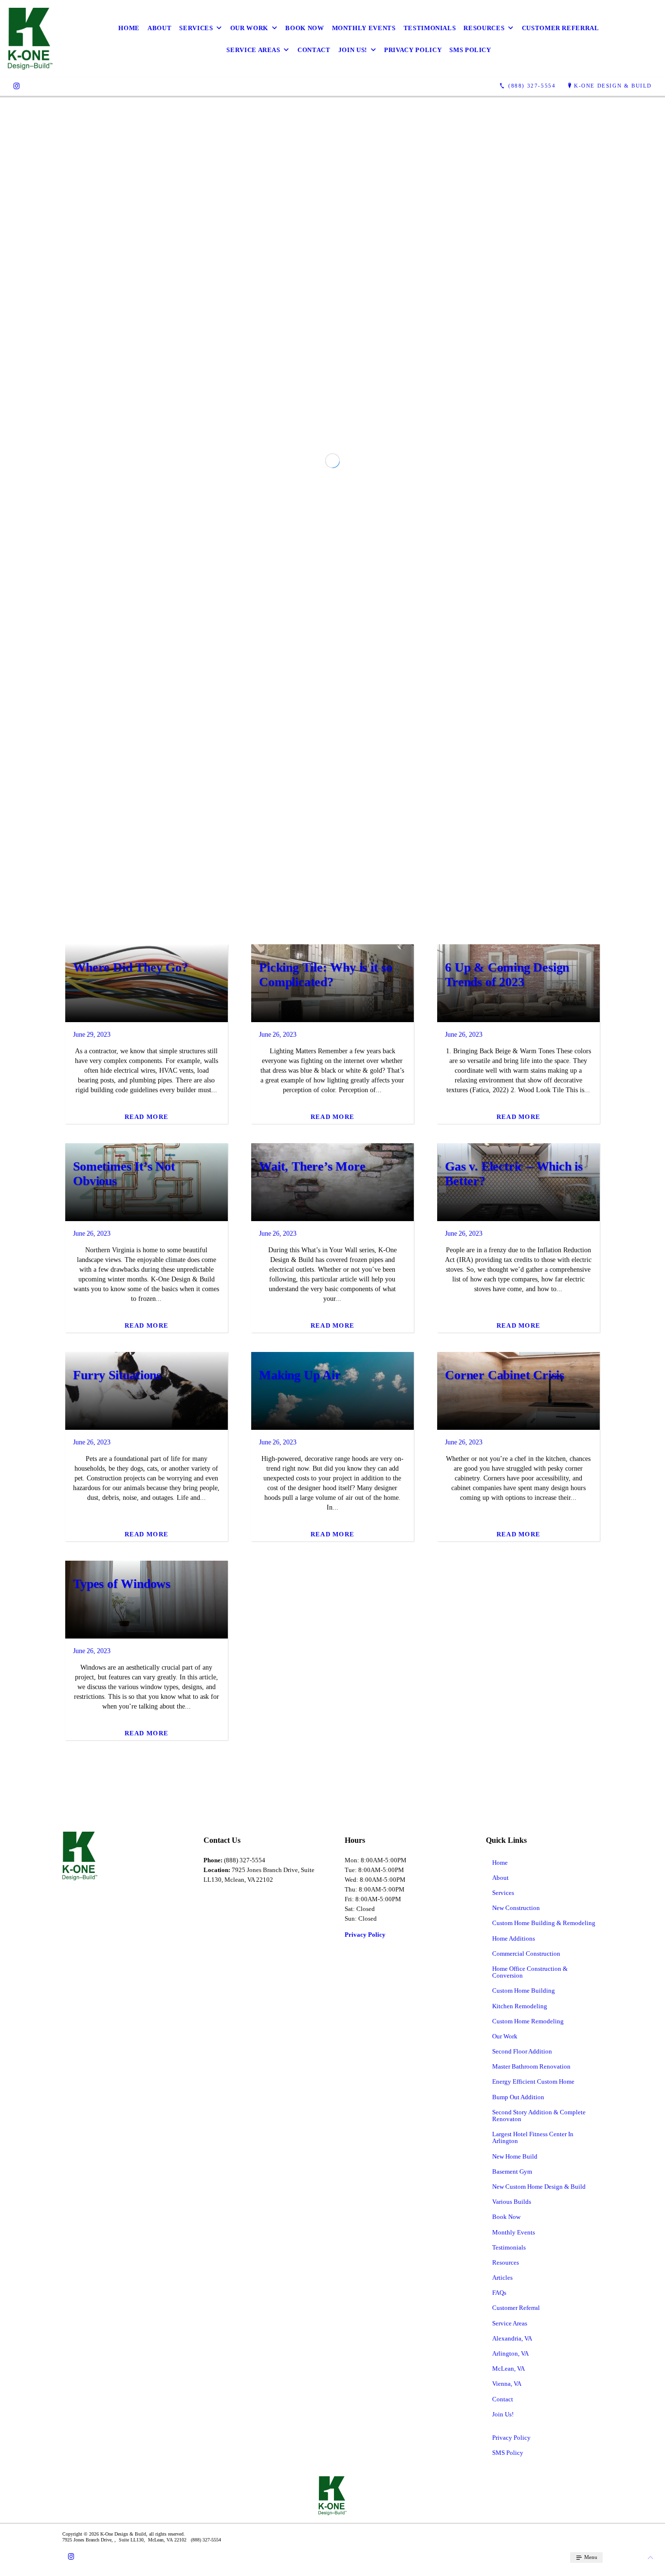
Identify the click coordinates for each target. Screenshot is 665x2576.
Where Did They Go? (130, 1335)
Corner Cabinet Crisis (505, 1742)
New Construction (516, 2275)
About (159, 28)
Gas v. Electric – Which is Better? (514, 1541)
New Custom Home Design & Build (539, 2553)
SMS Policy (470, 50)
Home (129, 28)
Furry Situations (117, 1742)
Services (196, 28)
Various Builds (512, 2569)
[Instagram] (17, 86)
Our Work (249, 28)
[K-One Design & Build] (30, 39)
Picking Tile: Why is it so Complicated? (326, 1342)
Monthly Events (364, 28)
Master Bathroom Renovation (531, 2434)
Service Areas (253, 50)
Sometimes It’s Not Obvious (124, 1541)
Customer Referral (561, 28)
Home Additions (514, 2305)
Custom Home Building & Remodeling (544, 2290)
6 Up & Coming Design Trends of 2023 (507, 1342)
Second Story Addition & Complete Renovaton (539, 2482)
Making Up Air (300, 1742)
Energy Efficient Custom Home (533, 2449)
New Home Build (515, 2523)
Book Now (305, 28)
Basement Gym (512, 2538)
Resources (484, 28)
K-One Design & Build (613, 86)
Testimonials (430, 28)
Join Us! (353, 50)
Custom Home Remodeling (528, 2388)
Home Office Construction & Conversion (530, 2339)
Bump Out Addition (518, 2464)
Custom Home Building (524, 2358)
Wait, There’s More (312, 1534)
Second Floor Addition (522, 2419)
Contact (314, 50)
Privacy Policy (413, 50)
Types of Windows (122, 1951)
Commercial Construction (526, 2320)
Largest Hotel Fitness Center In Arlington (533, 2505)
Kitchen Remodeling (520, 2373)
